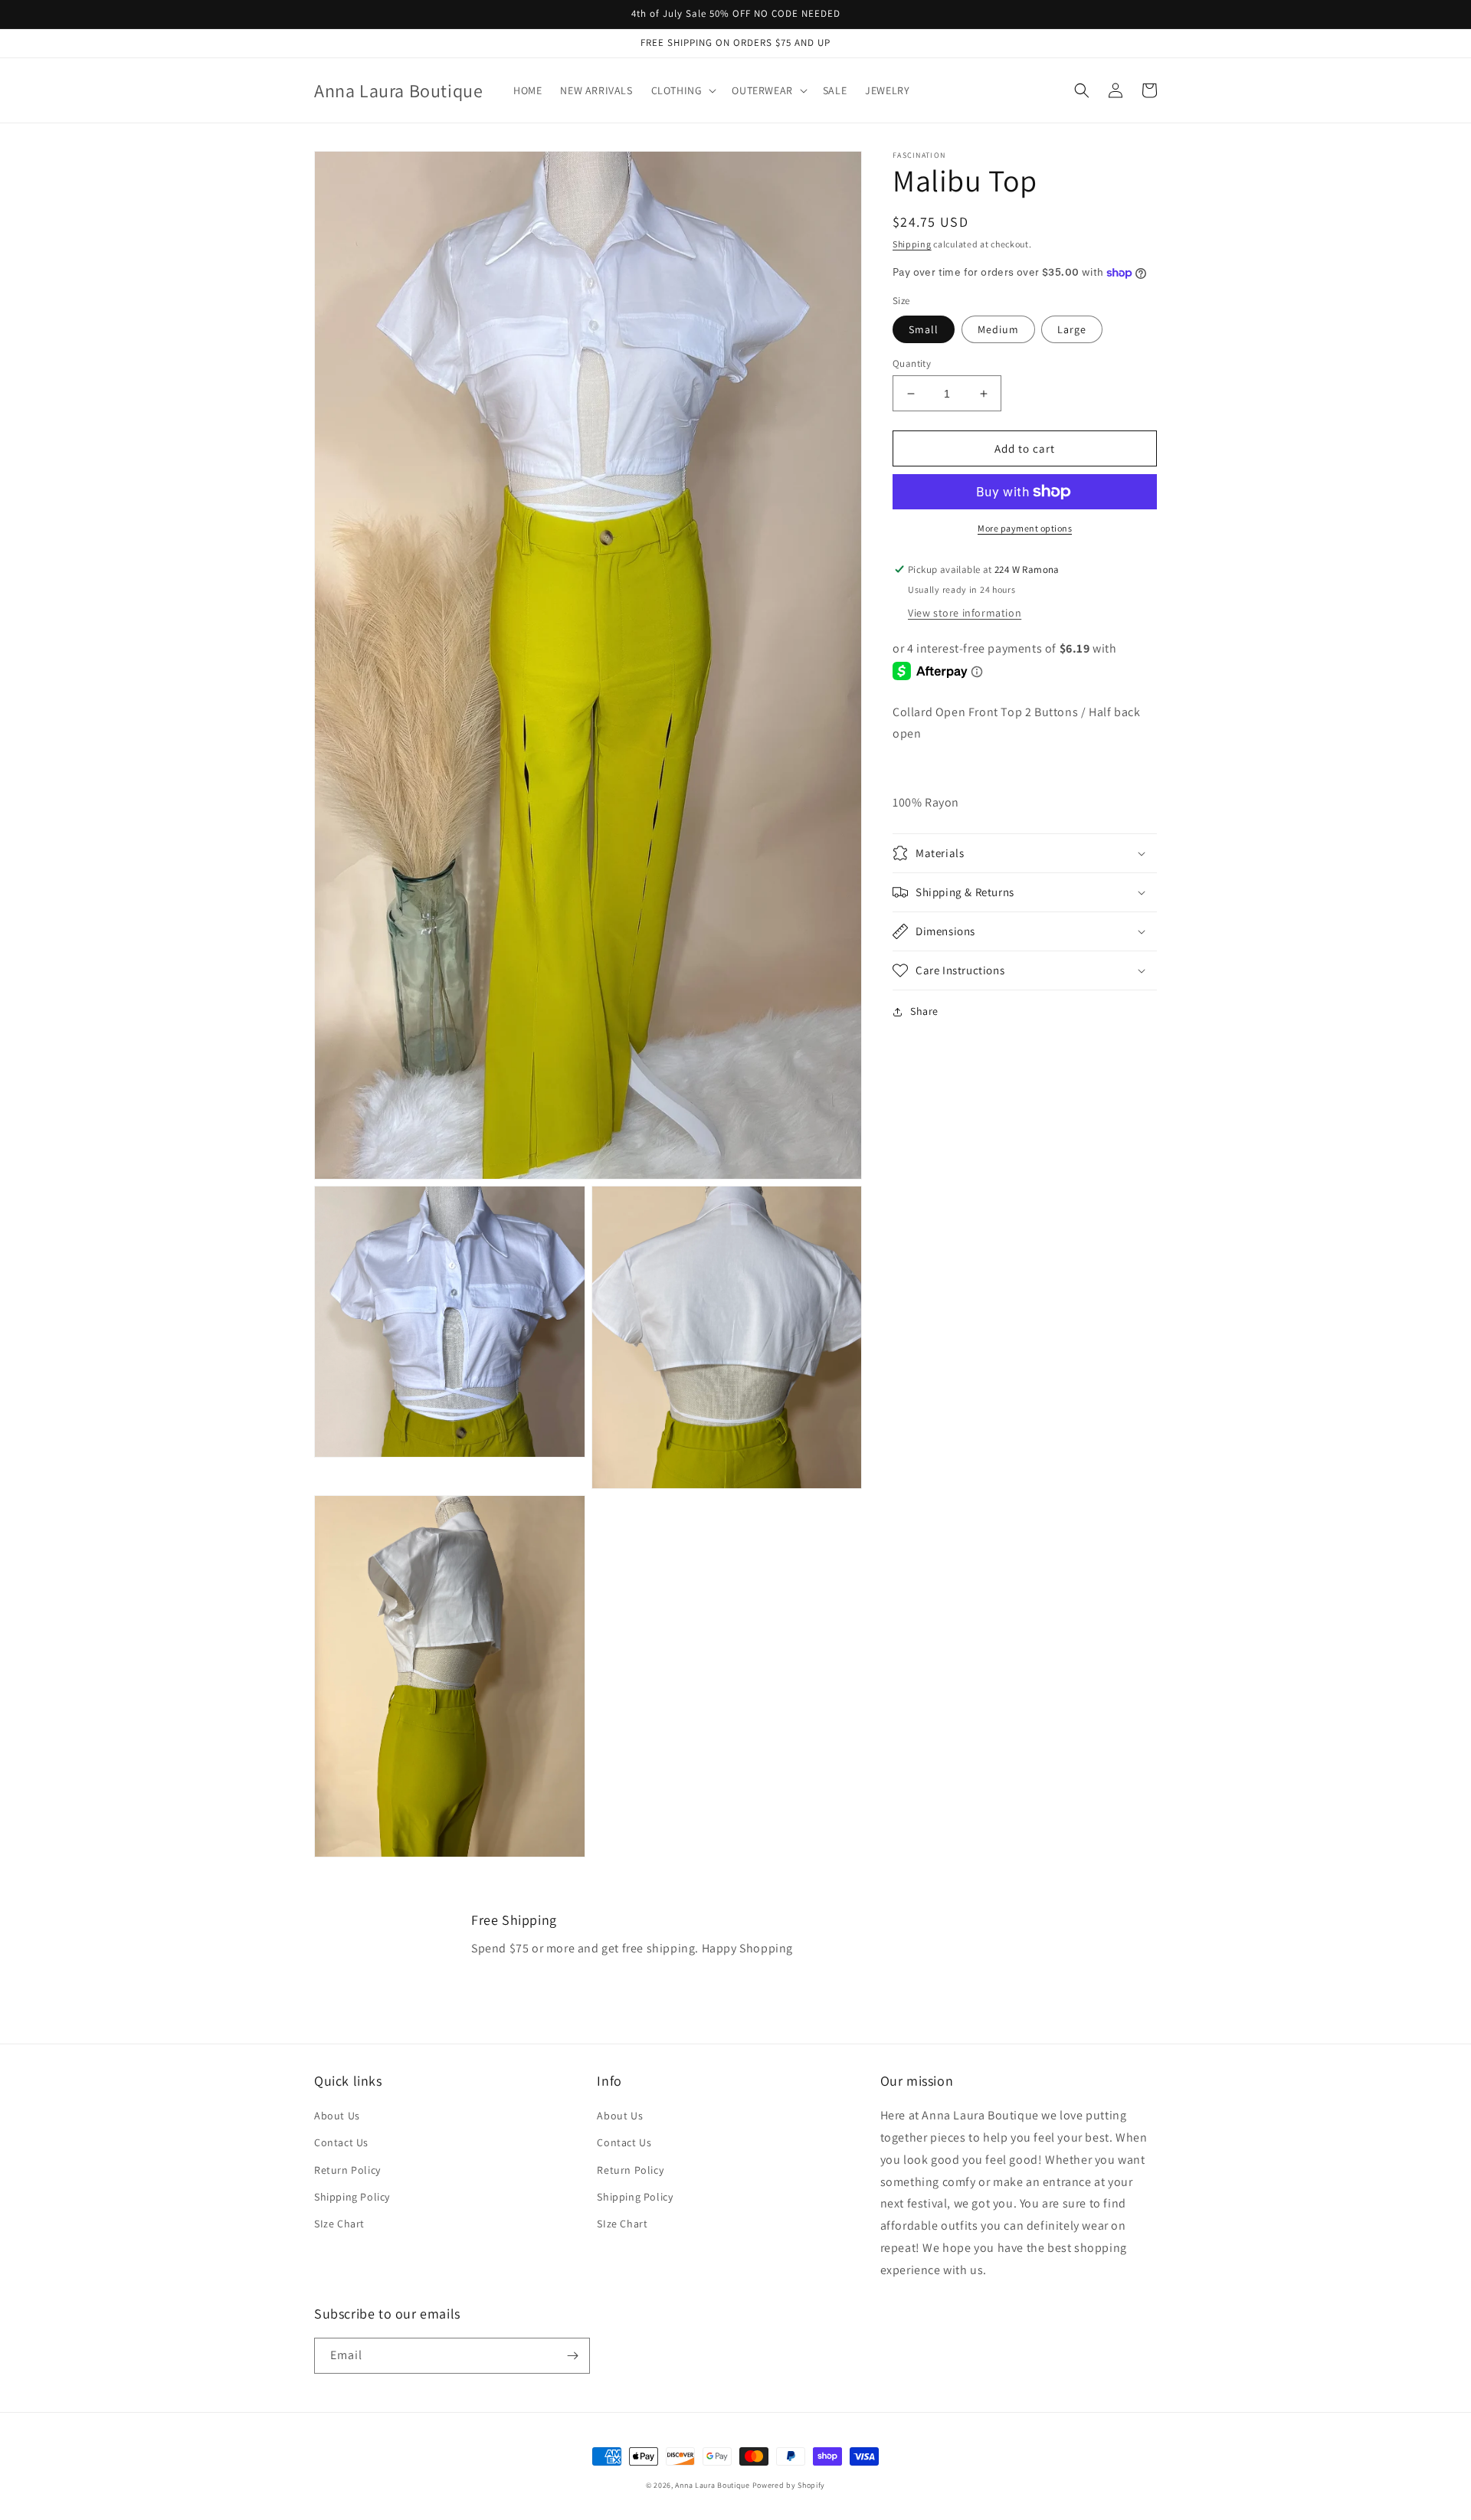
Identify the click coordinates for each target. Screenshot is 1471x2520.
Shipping (912, 244)
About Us (337, 2116)
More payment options (1025, 528)
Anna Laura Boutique (712, 2485)
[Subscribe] (572, 2356)
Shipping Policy (352, 2197)
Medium (998, 329)
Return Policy (347, 2170)
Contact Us (341, 2142)
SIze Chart (339, 2224)
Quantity (912, 363)
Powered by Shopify (789, 2485)
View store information (965, 613)
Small (924, 329)
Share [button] (924, 1011)
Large (1072, 329)
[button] (683, 90)
